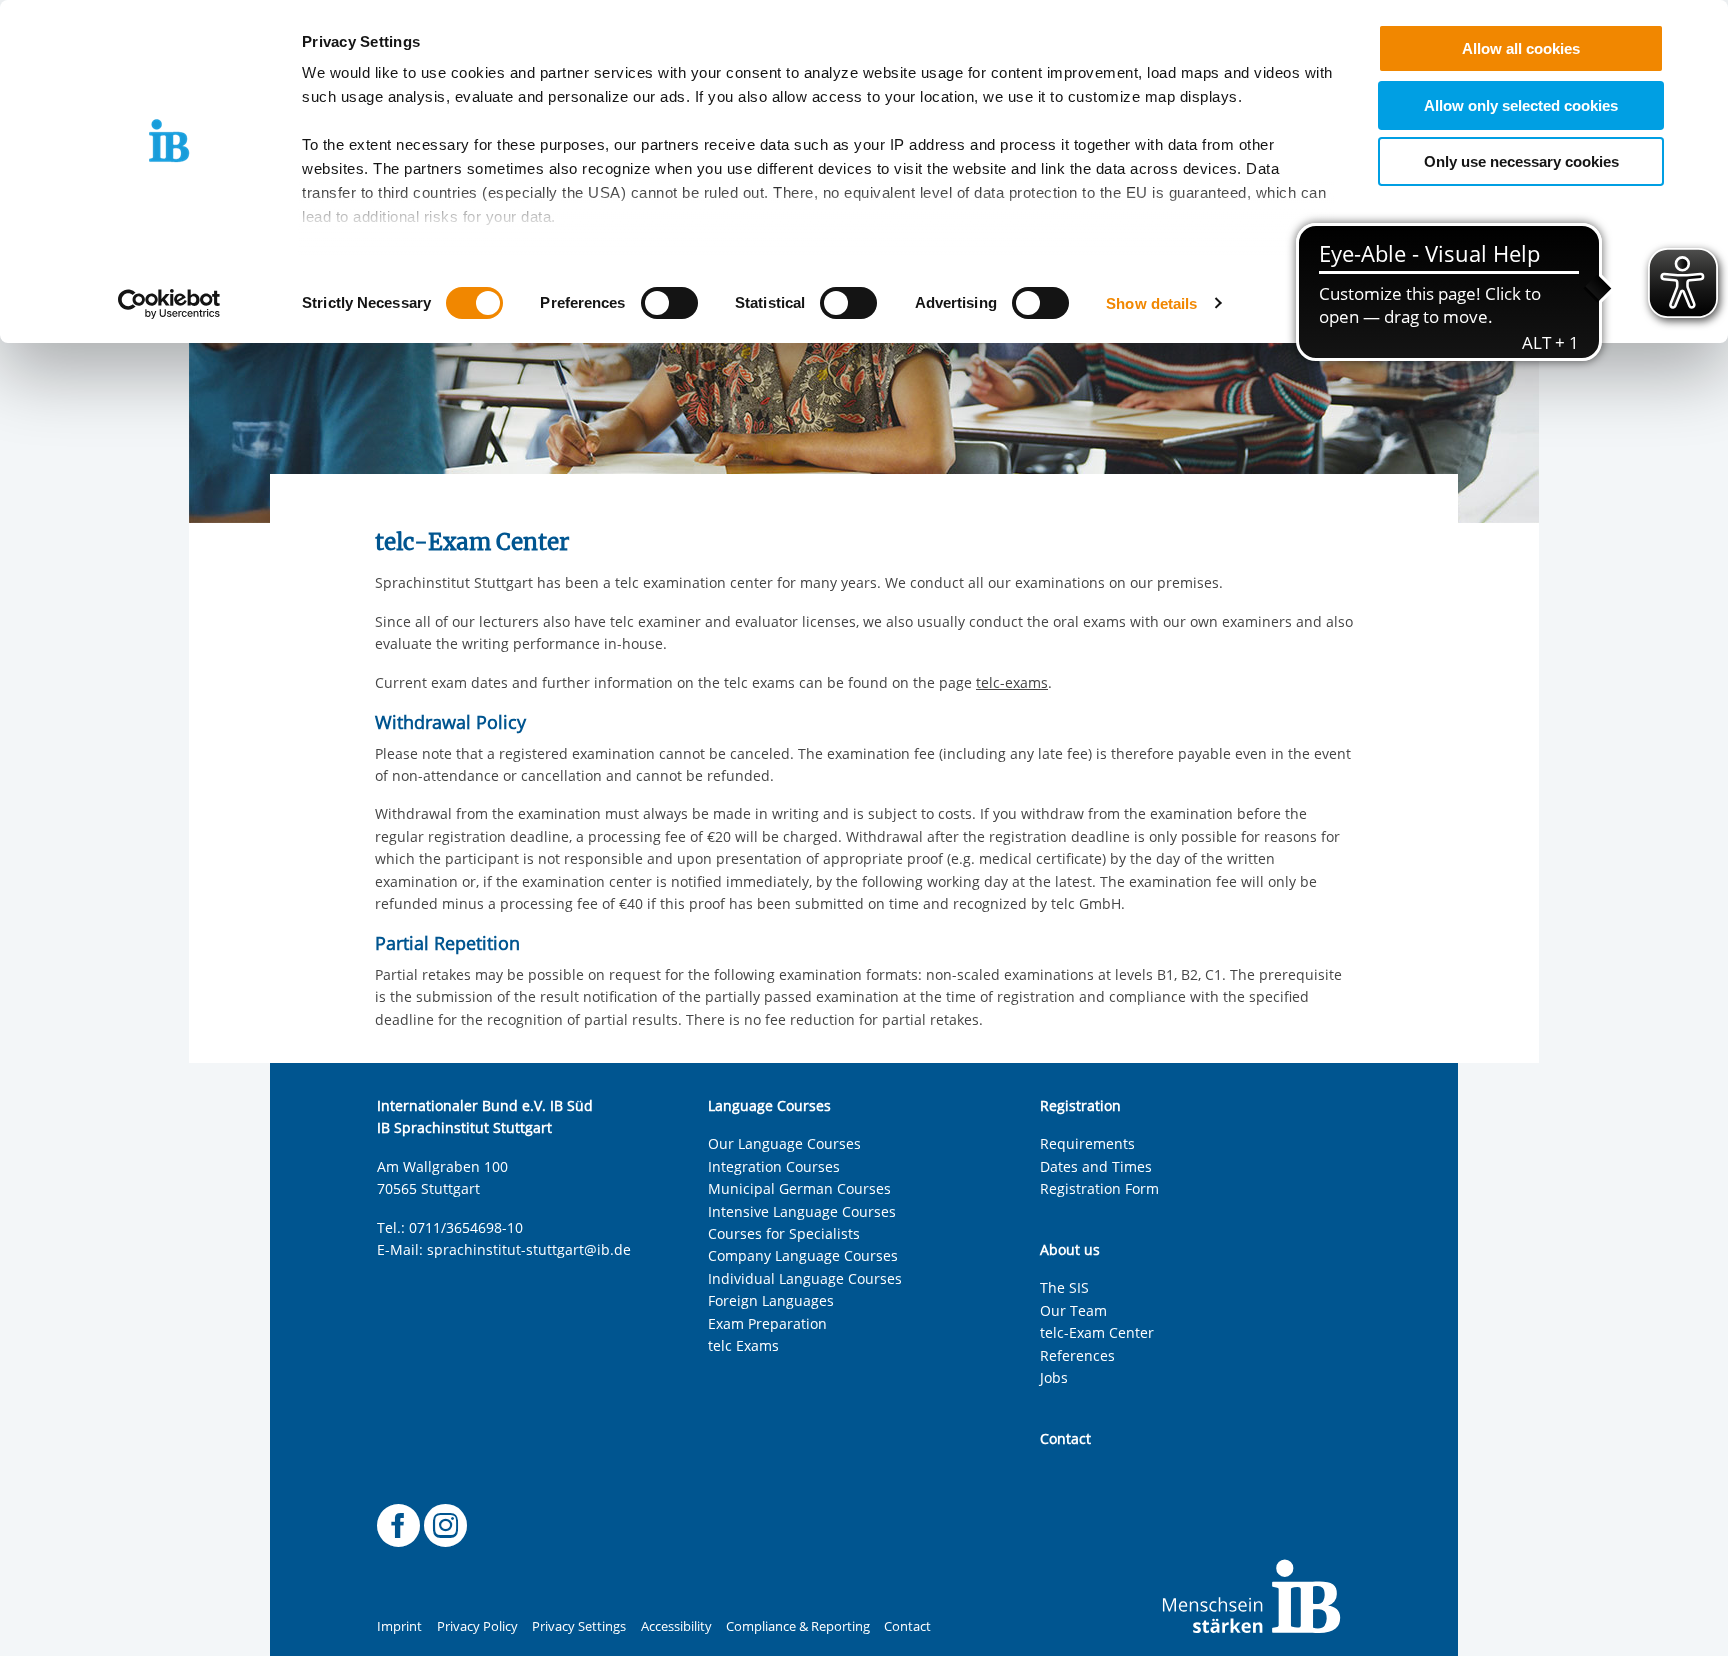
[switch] (669, 303)
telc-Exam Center (1097, 1332)
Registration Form (1099, 1188)
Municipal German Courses (799, 1188)
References (1077, 1355)
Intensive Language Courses (802, 1211)
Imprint (399, 1626)
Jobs (1054, 1377)
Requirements (1087, 1143)
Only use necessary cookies (1521, 161)
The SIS (1064, 1287)
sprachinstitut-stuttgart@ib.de (529, 1249)
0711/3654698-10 (466, 1227)
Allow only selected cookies (1521, 105)
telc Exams (743, 1345)
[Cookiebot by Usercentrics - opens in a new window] (169, 304)
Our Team (1073, 1310)
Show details (1151, 303)
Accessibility (676, 1626)
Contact (907, 1626)
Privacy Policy (477, 1626)
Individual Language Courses (805, 1278)
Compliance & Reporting (798, 1626)
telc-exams (1012, 682)
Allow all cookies (1521, 48)
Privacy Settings (579, 1626)
